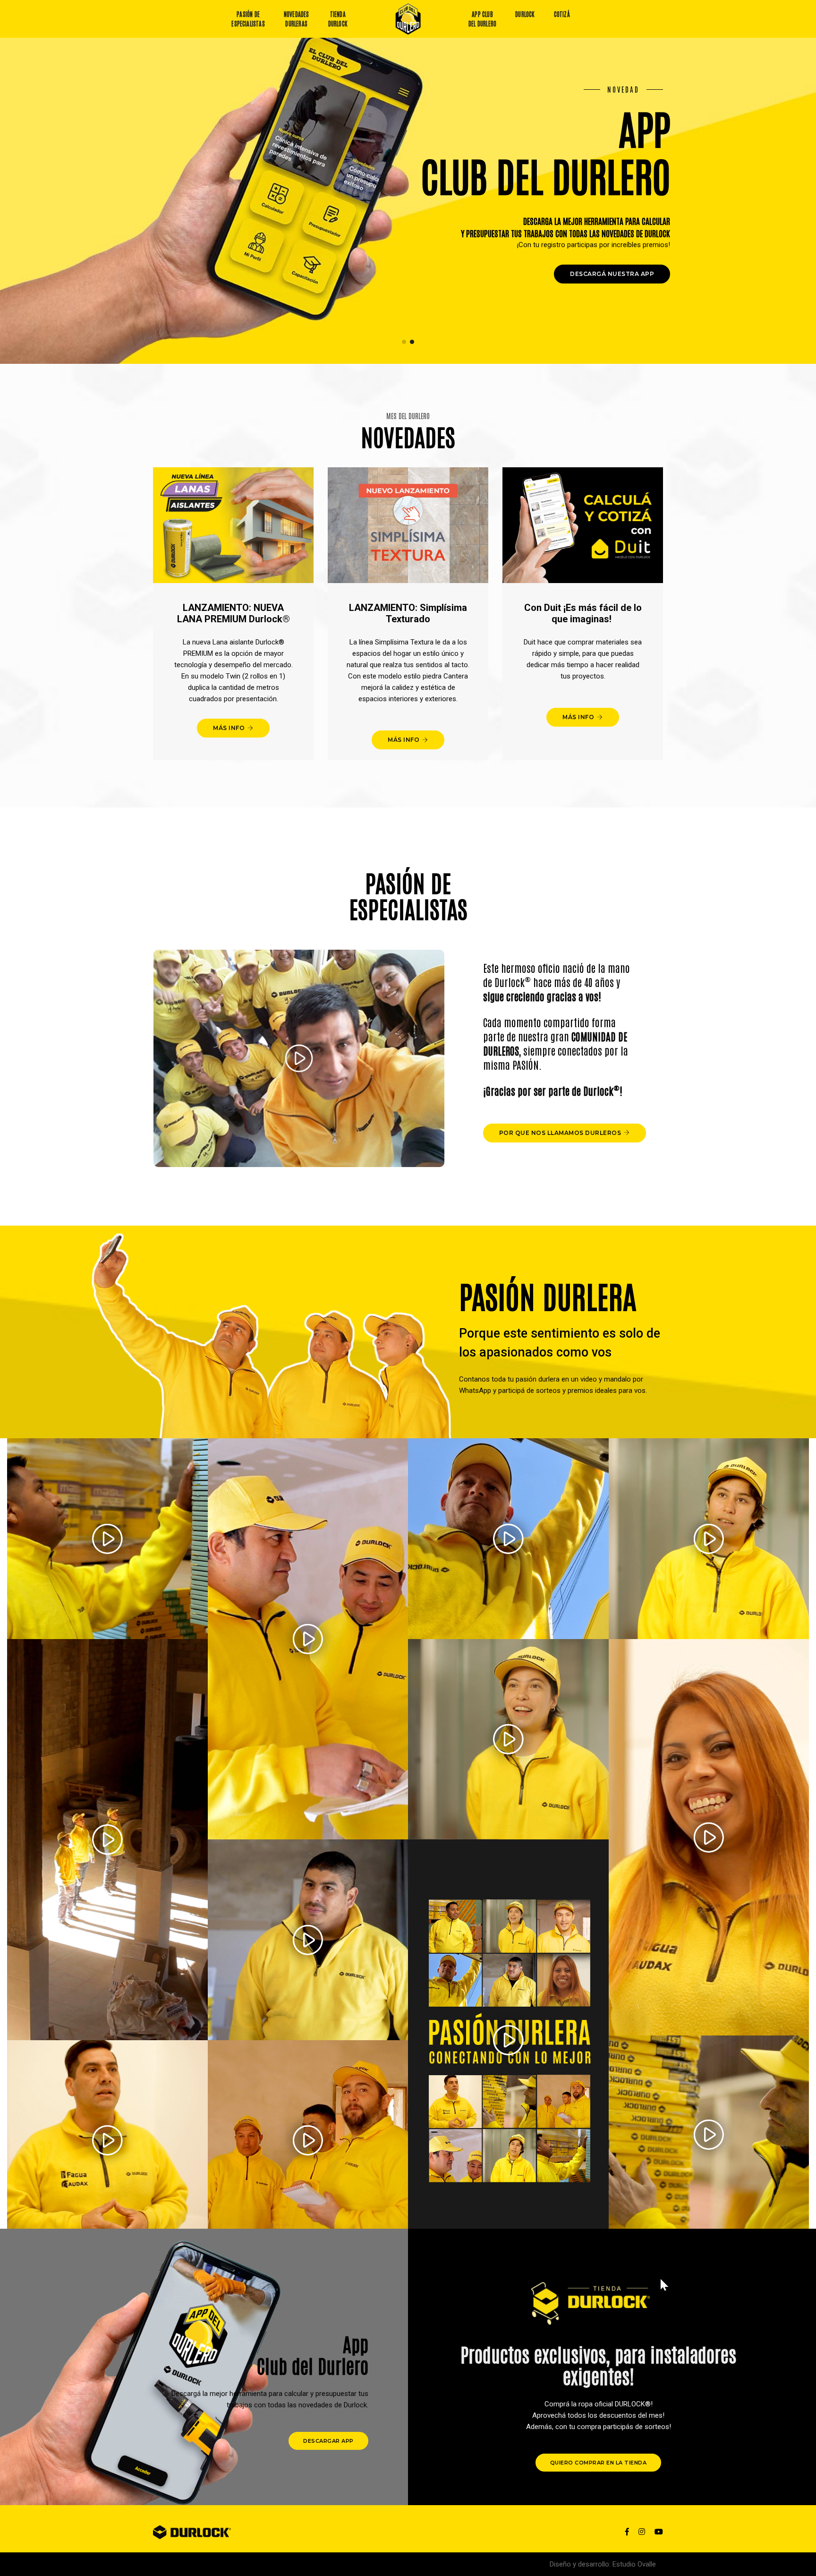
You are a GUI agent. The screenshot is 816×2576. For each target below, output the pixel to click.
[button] (404, 342)
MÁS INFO (229, 728)
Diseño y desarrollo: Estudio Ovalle (603, 2564)
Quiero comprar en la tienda (599, 2463)
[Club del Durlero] (408, 19)
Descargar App (328, 2441)
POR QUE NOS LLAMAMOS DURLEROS (560, 1133)
